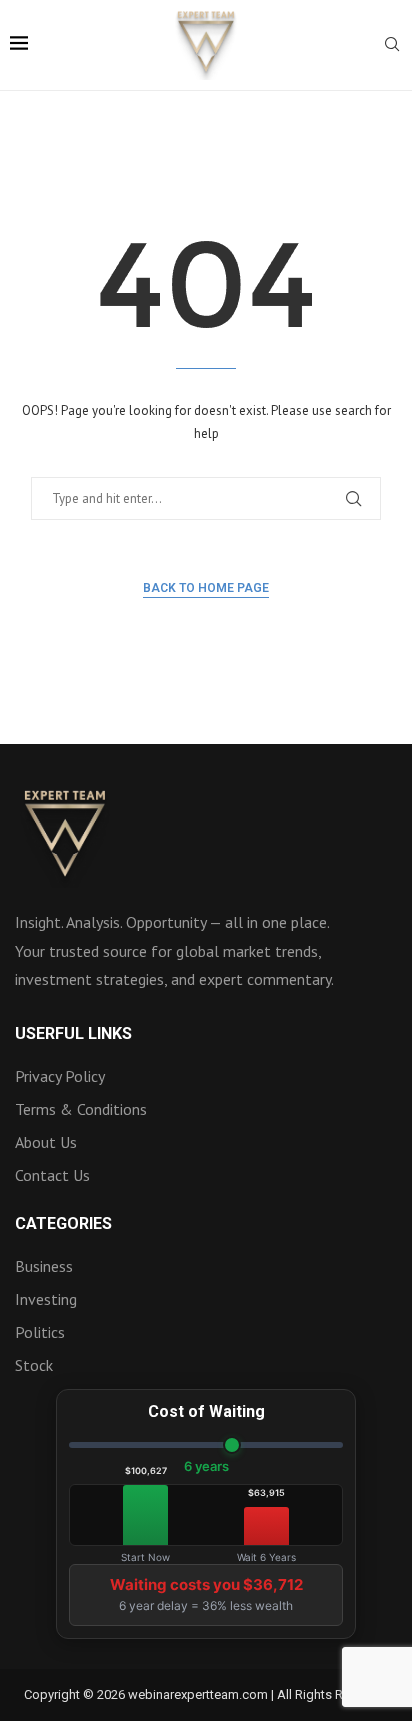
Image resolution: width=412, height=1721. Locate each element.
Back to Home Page (206, 588)
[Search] (392, 46)
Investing (46, 1299)
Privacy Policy (60, 1076)
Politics (40, 1332)
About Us (46, 1142)
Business (44, 1266)
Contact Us (52, 1175)
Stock (34, 1365)
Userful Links (73, 1034)
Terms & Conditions (81, 1109)
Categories (63, 1224)
